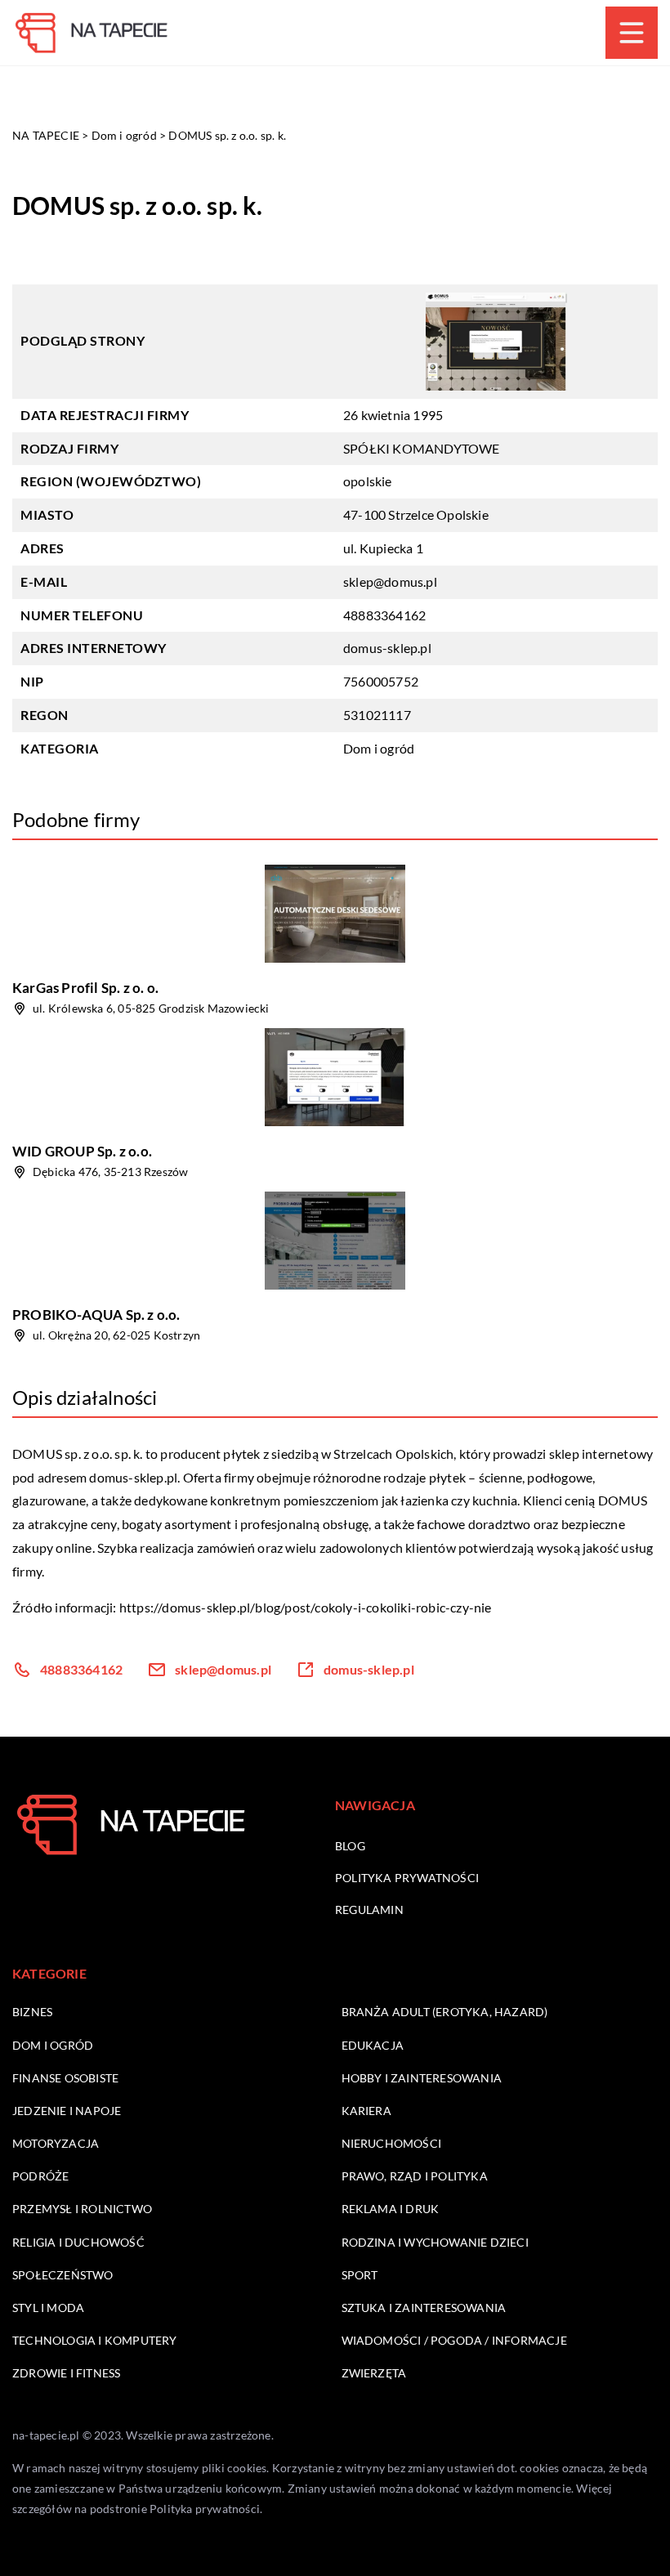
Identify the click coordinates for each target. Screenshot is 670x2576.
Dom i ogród (379, 748)
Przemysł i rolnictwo (82, 2209)
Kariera (366, 2111)
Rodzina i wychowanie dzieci (435, 2242)
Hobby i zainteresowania (422, 2078)
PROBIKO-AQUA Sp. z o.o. (96, 1315)
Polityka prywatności (407, 1878)
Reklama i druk (391, 2209)
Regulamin (369, 1910)
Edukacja (373, 2045)
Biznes (32, 2012)
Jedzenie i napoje (67, 2111)
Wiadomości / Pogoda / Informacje (454, 2340)
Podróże (40, 2176)
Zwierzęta (374, 2373)
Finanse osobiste (65, 2078)
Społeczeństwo (63, 2275)
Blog (350, 1846)
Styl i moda (48, 2308)
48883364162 (384, 615)
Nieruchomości (392, 2143)
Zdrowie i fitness (66, 2373)
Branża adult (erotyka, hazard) (445, 2012)
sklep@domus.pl (390, 581)
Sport (360, 2275)
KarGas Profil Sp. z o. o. (85, 988)
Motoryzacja (56, 2143)
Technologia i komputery (95, 2340)
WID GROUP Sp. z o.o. (82, 1151)
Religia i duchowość (78, 2242)
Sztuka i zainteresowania (424, 2308)
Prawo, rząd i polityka (415, 2176)
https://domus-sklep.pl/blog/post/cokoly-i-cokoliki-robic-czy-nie (306, 1607)
